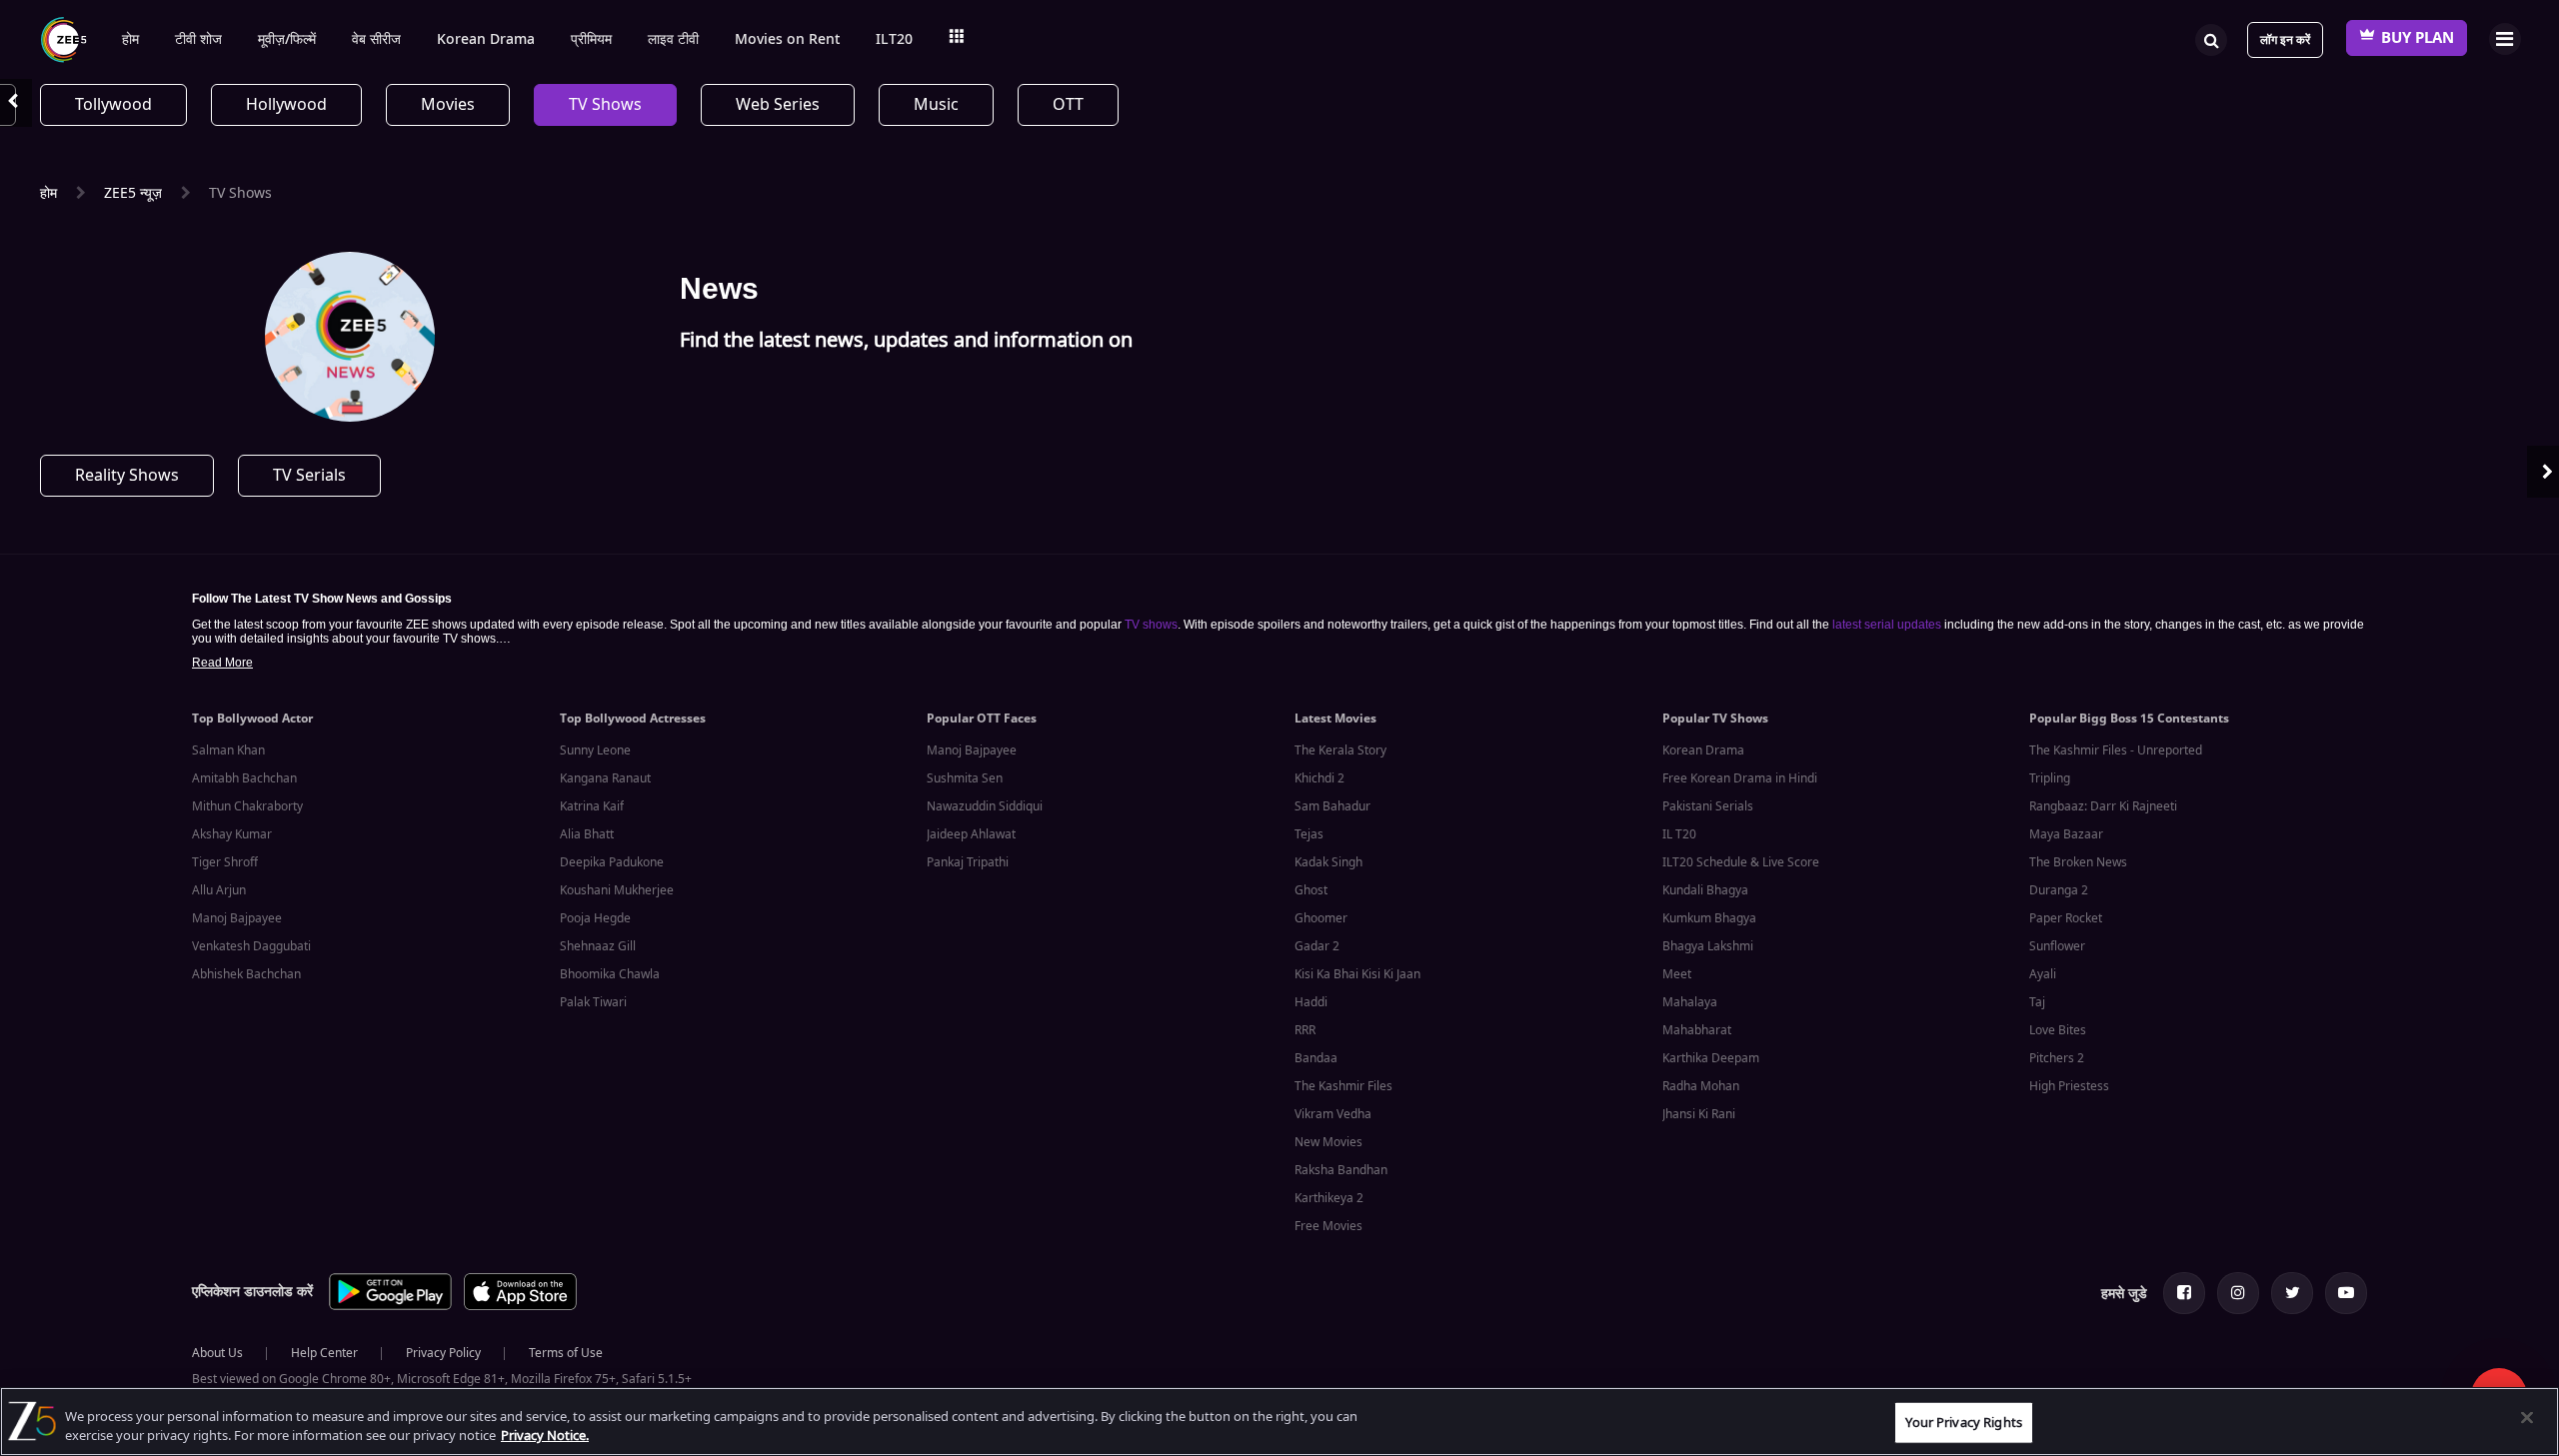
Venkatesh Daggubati (251, 946)
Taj (2037, 1002)
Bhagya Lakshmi (1708, 946)
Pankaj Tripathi (968, 862)
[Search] (2211, 38)
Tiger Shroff (225, 862)
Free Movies (1328, 1226)
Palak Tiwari (593, 1002)
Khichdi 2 (1319, 778)
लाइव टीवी (673, 40)
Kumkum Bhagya (1709, 918)
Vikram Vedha (1333, 1114)
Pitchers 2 (2057, 1058)
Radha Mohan (1701, 1086)
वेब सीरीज (376, 40)
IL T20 (1679, 834)
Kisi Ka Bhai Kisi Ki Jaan (1357, 974)
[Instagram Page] (2238, 1293)
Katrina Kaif (592, 806)
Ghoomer (1321, 918)
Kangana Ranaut (605, 778)
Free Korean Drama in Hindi (1740, 778)
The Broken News (2078, 862)
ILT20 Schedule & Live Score (1741, 862)
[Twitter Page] (2292, 1293)
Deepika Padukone (612, 862)
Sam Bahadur (1332, 806)
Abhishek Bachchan (246, 974)
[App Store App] (520, 1307)
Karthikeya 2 (1329, 1198)
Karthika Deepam (1711, 1058)
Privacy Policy (443, 1353)
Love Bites (2058, 1030)
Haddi (1311, 1002)
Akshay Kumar (232, 834)
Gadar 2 (1317, 946)
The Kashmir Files (1343, 1086)
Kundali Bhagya (1705, 890)
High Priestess (2069, 1086)
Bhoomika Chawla (610, 974)
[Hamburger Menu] (2505, 38)
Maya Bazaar (2066, 834)
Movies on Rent (787, 40)
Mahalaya (1690, 1002)
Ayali (2043, 974)
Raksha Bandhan (1341, 1170)
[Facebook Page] (2184, 1293)
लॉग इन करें (2285, 40)
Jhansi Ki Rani (1699, 1114)
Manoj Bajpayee (237, 918)
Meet (1677, 974)
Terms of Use (566, 1353)
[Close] (2527, 1418)
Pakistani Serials (1708, 806)
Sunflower (2057, 946)
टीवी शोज (198, 40)
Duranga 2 (2059, 890)
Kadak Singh (1328, 862)
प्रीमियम (591, 40)
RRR (1305, 1030)
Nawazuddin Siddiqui (985, 806)
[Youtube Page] (2346, 1293)
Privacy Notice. (545, 1436)
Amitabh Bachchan (244, 778)
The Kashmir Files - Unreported (2116, 750)
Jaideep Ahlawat (971, 834)
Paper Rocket (2066, 918)
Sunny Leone (595, 750)
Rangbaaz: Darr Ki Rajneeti (2103, 806)
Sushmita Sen (965, 778)
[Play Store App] (390, 1307)
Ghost (1311, 890)
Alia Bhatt (587, 834)
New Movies (1328, 1142)
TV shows (1151, 625)
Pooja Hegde (595, 918)
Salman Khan (228, 750)
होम (130, 40)
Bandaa (1316, 1058)
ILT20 (894, 40)
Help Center (324, 1353)
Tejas (1309, 834)
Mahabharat (1697, 1030)
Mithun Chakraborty (247, 806)
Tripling (2050, 778)
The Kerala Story (1340, 750)
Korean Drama (486, 40)
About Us (217, 1353)
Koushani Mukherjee (617, 890)
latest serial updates (1887, 625)
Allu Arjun (219, 890)
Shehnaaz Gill (598, 946)
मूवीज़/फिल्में (287, 40)
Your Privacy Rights (1963, 1423)
